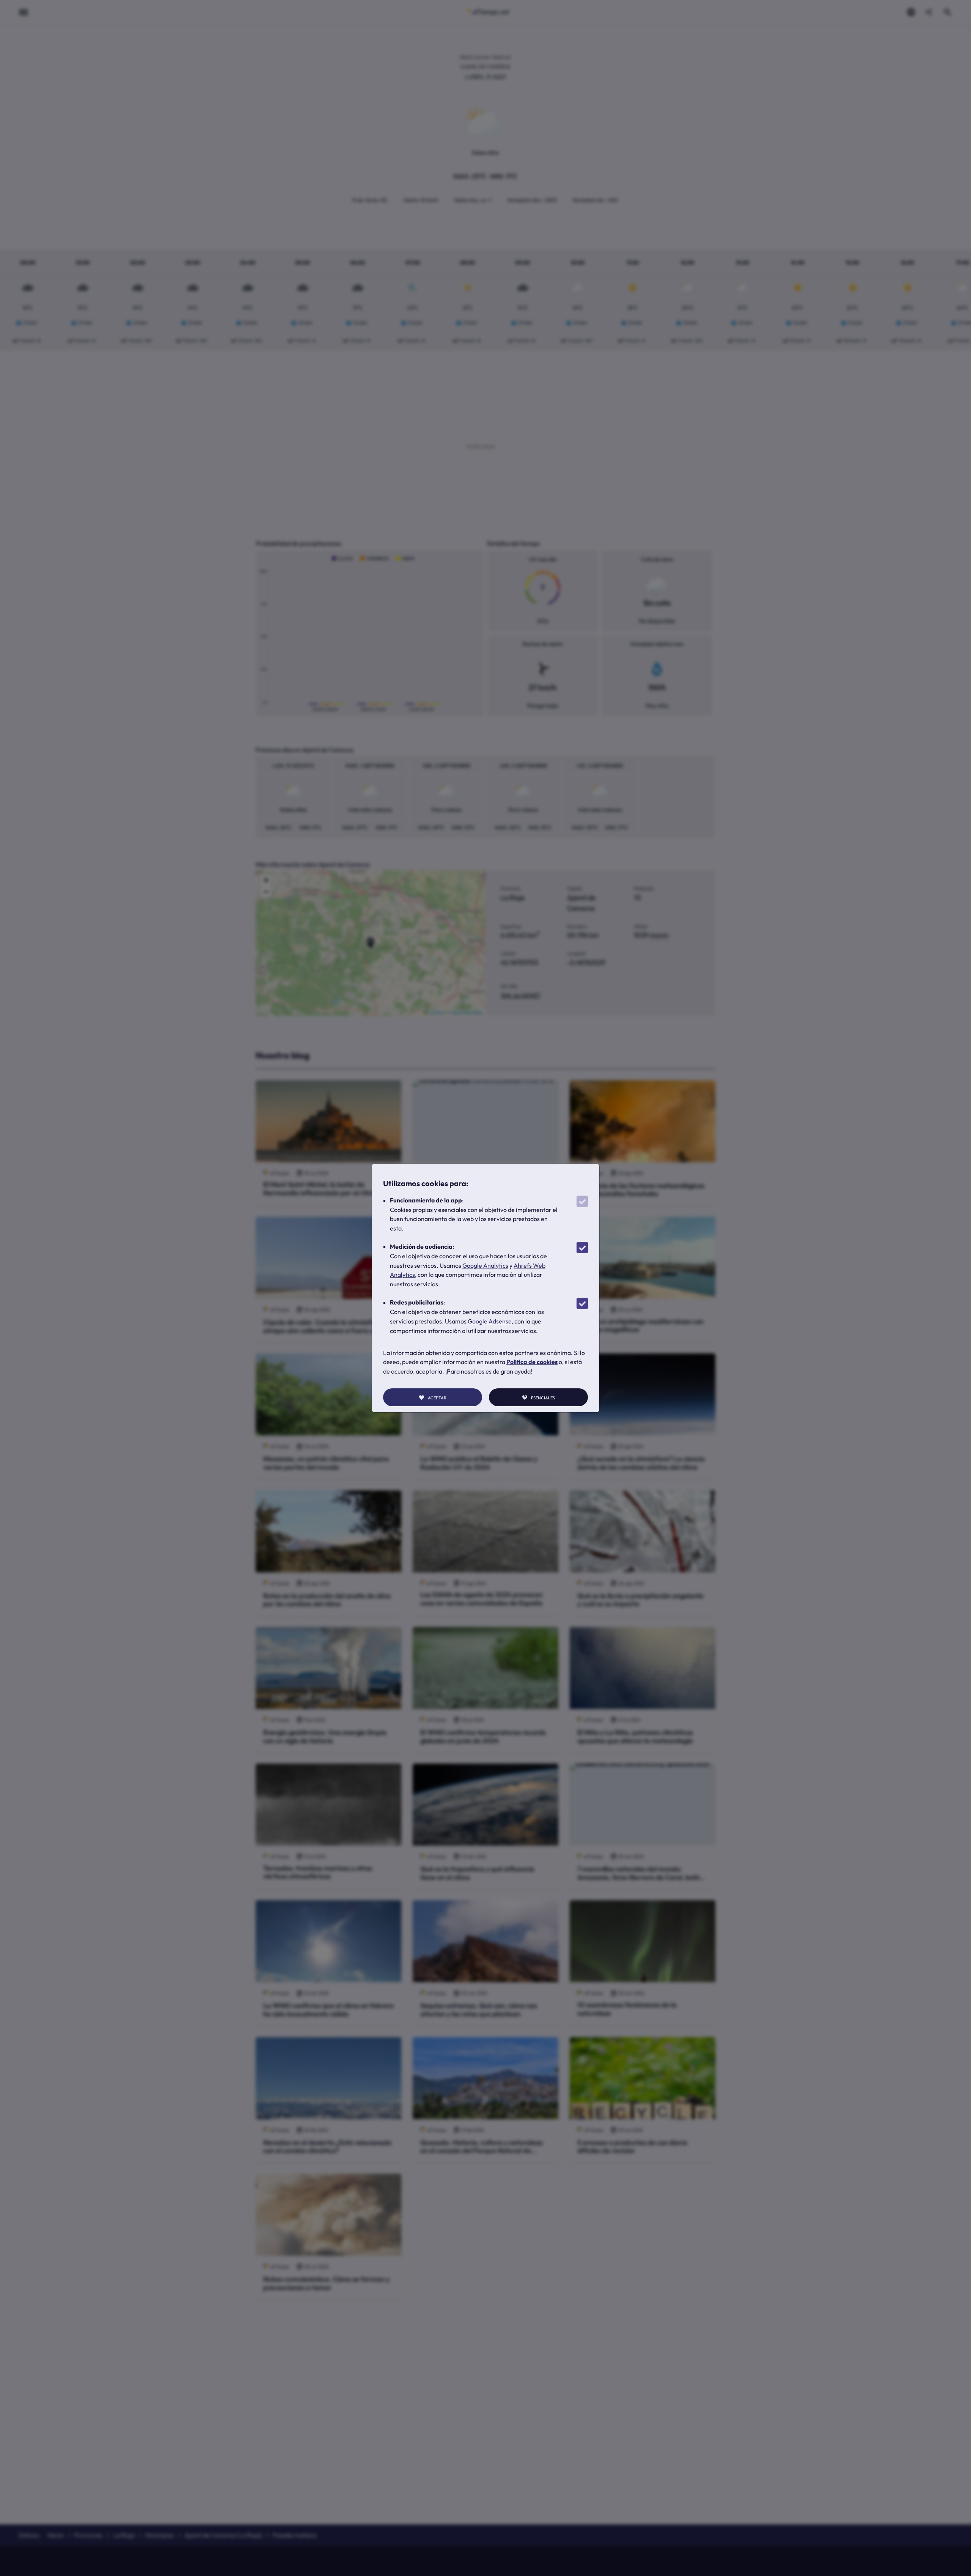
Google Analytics (485, 1265)
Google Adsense (490, 1321)
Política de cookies (532, 1362)
